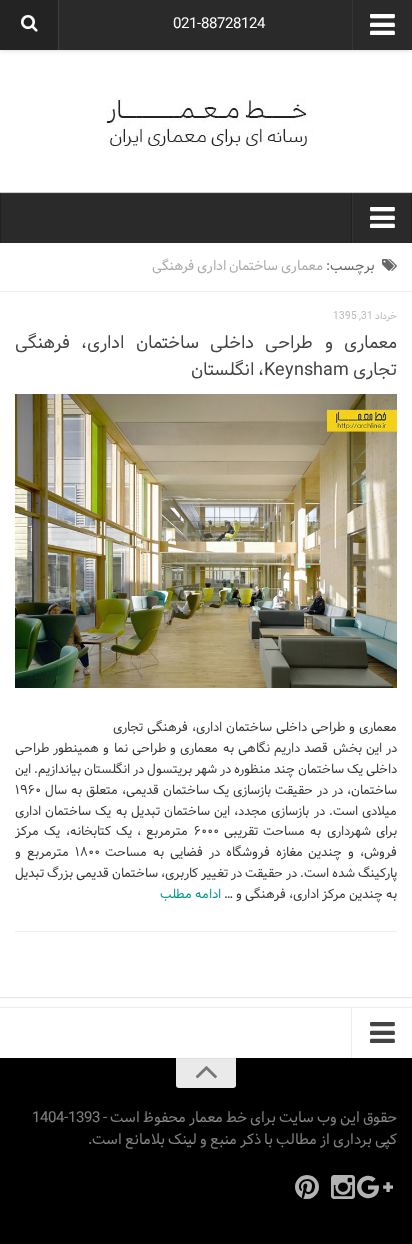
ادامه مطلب (190, 895)
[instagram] (343, 1187)
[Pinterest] (307, 1187)
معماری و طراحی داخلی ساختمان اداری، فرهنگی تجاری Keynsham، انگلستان (206, 357)
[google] (379, 1187)
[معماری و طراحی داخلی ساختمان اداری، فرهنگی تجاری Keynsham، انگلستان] (206, 541)
